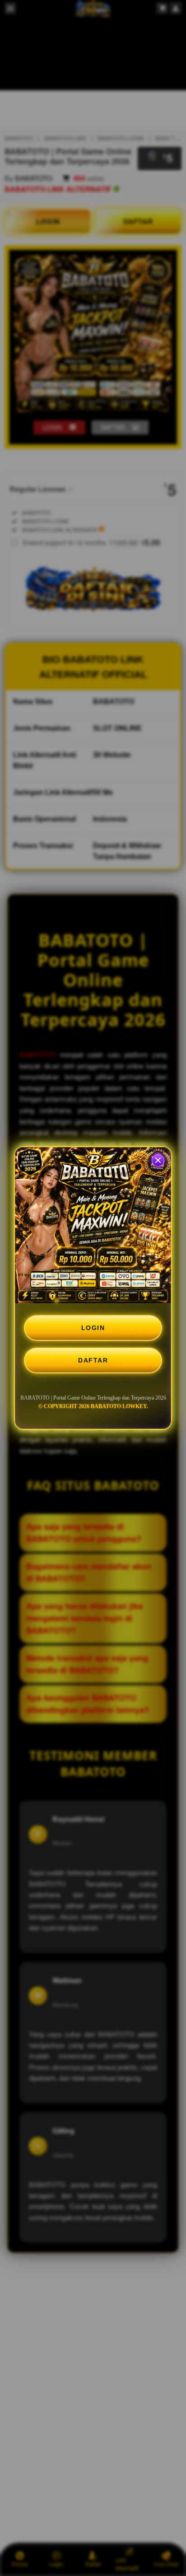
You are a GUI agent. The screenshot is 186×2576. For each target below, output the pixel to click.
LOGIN (93, 1328)
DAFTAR (93, 1360)
